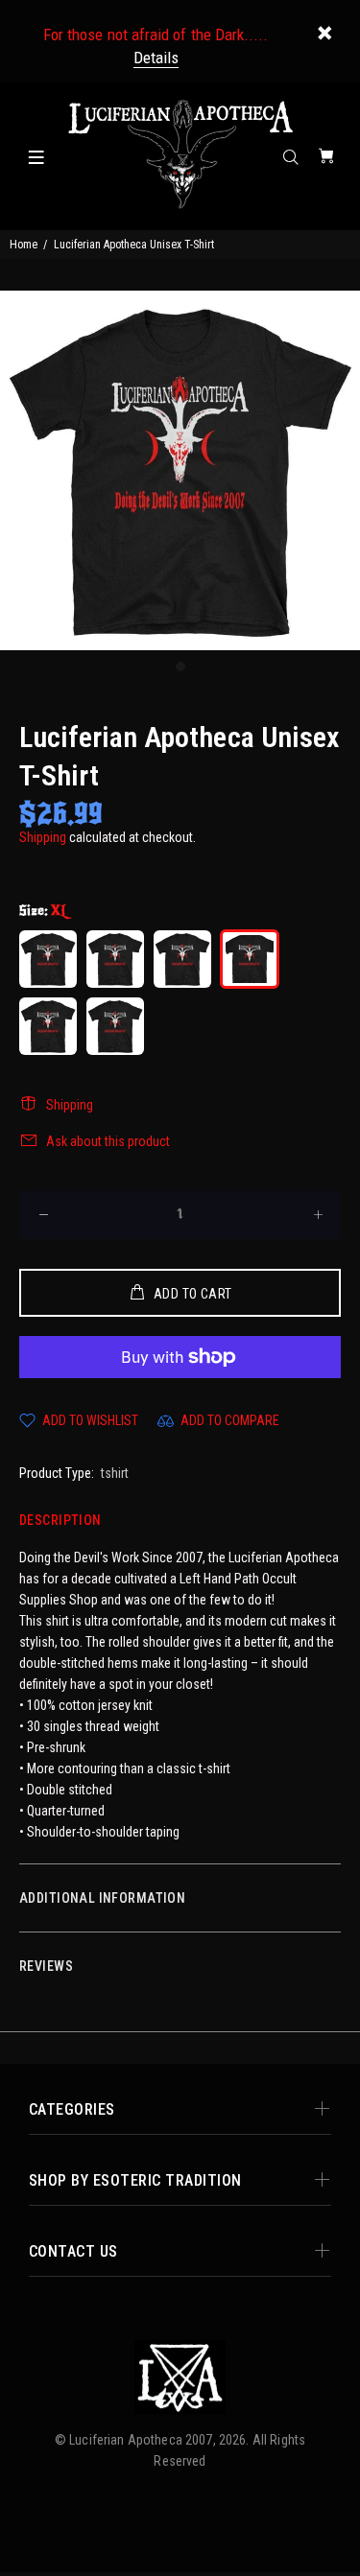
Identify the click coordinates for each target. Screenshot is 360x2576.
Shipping (43, 837)
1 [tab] (180, 667)
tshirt (115, 1473)
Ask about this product (108, 1141)
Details (156, 58)
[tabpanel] (180, 470)
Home (24, 245)
